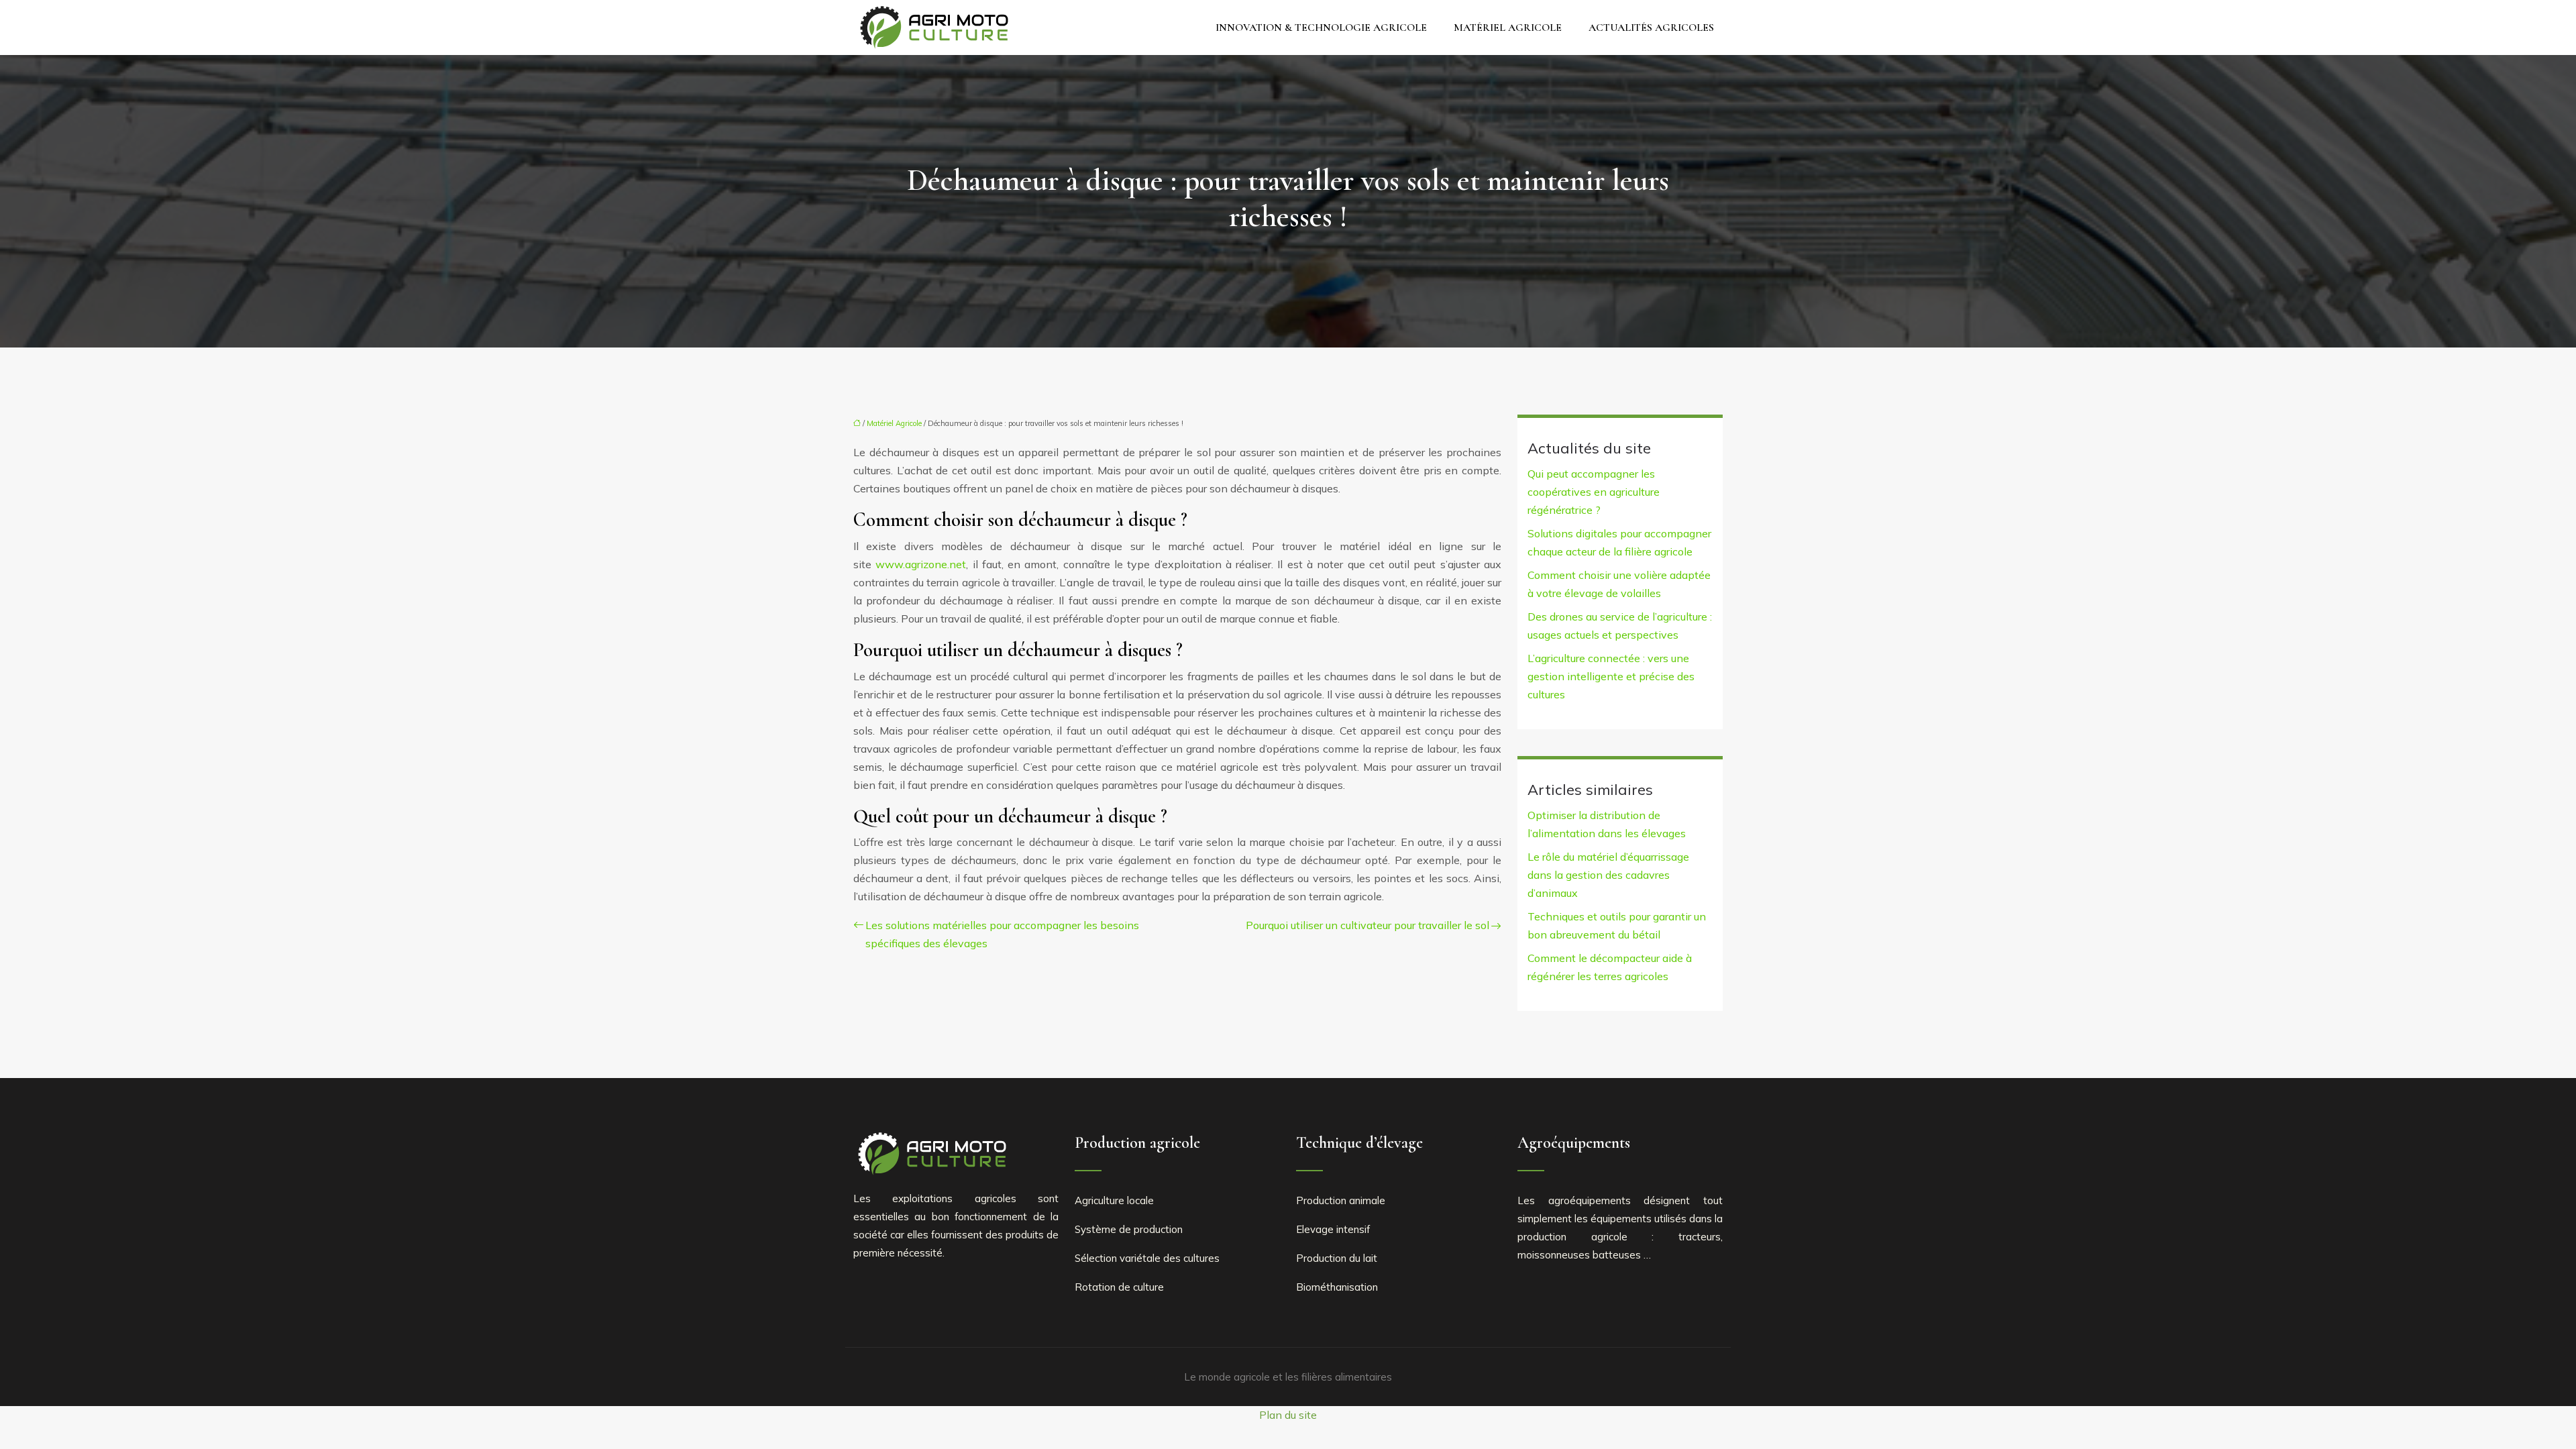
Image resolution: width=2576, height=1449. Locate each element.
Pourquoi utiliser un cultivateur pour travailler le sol (1367, 925)
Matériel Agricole (1508, 28)
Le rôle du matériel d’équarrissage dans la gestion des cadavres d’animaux (1608, 875)
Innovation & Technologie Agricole (1321, 28)
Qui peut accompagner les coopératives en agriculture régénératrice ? (1594, 492)
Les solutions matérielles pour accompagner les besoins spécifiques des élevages (1002, 934)
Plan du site (1288, 1415)
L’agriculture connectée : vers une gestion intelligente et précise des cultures (1611, 676)
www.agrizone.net (921, 564)
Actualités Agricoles (1651, 28)
